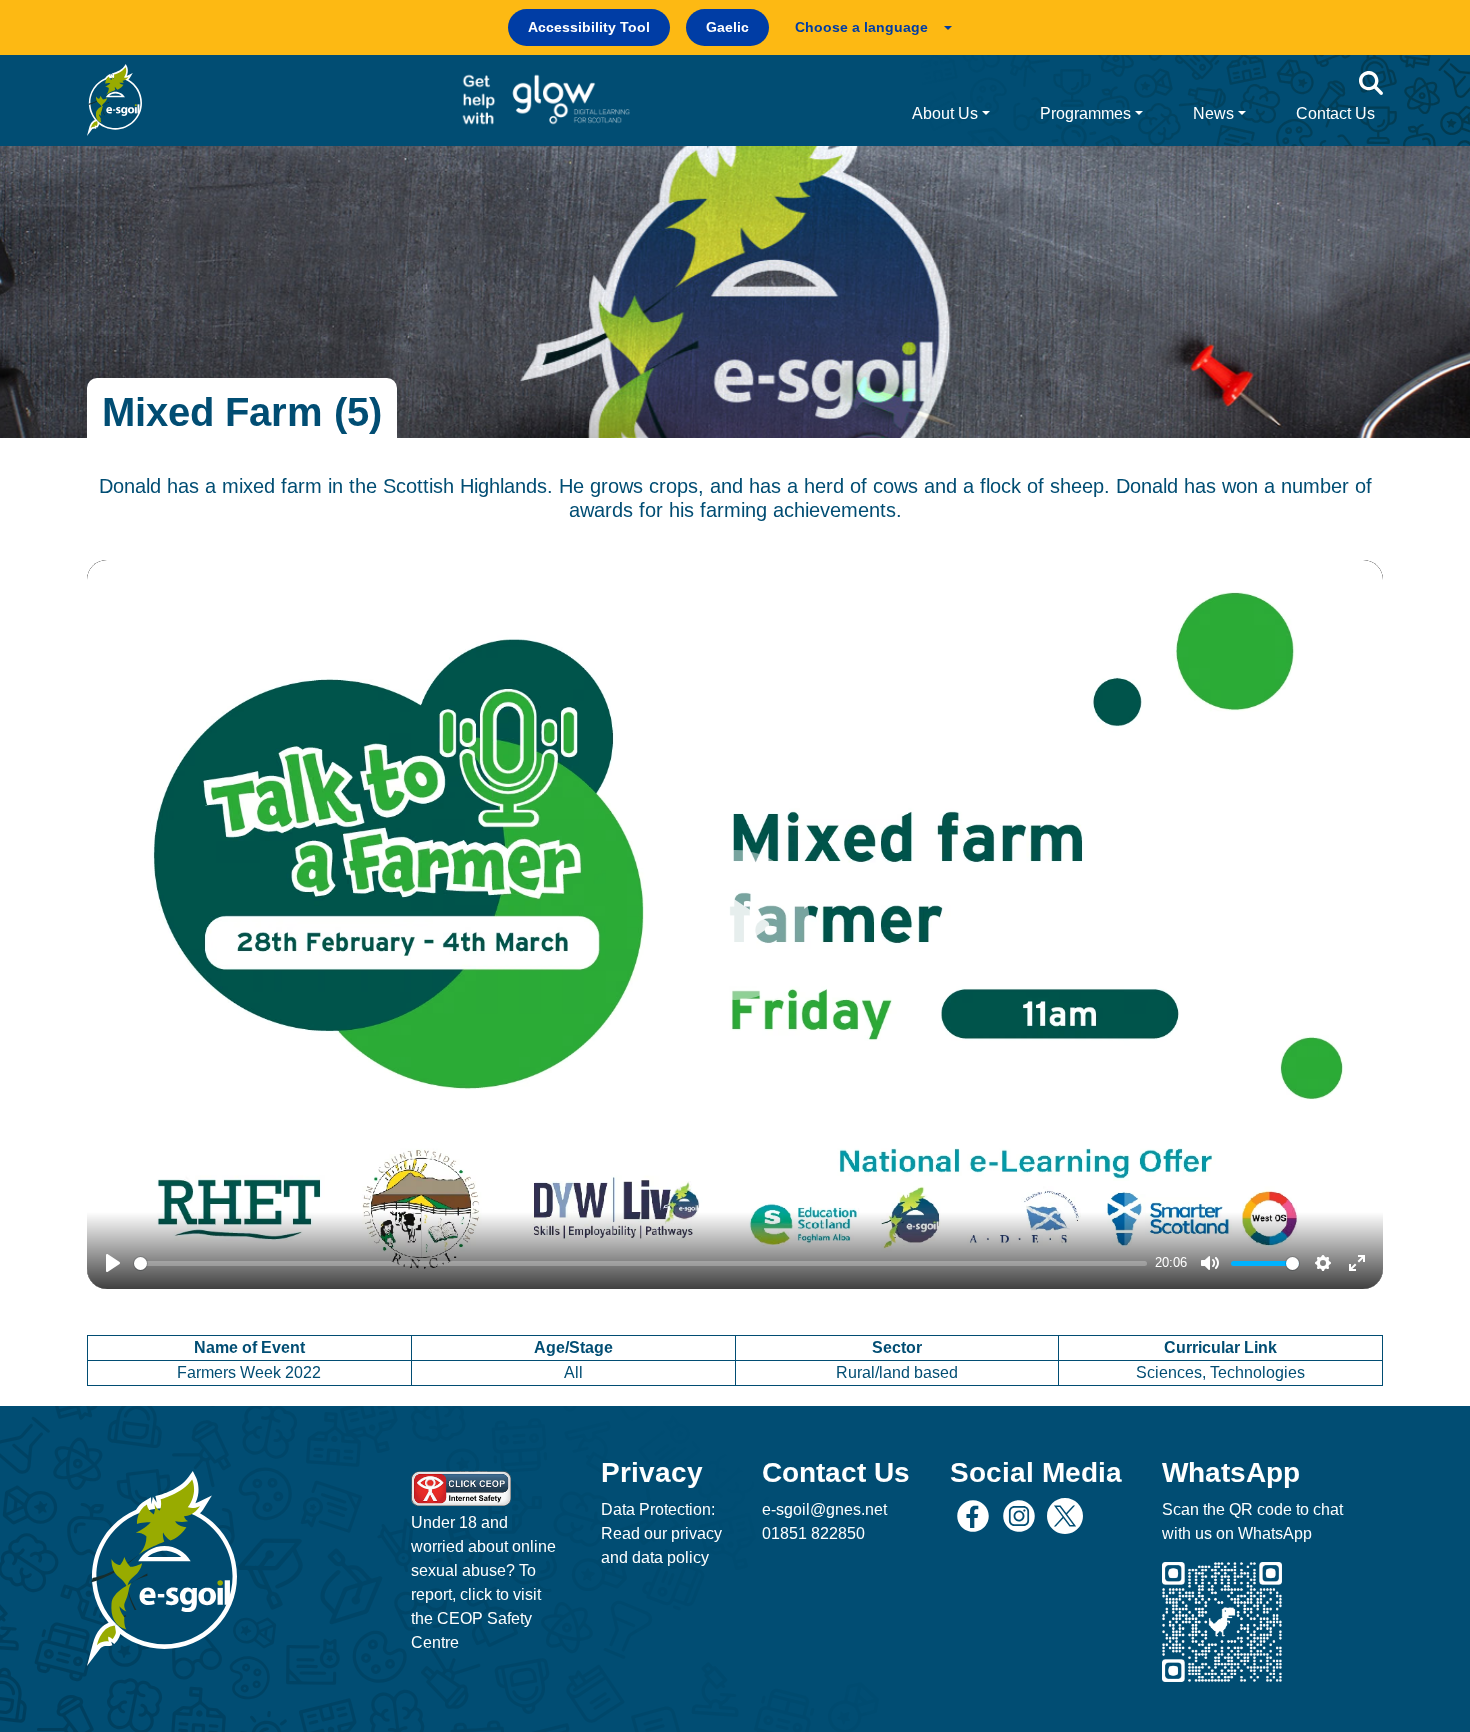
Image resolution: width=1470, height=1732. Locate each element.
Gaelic (727, 27)
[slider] (640, 1263)
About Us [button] (945, 113)
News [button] (1213, 113)
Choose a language (861, 27)
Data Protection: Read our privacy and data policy (661, 1533)
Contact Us (1335, 113)
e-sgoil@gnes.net (824, 1509)
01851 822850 (813, 1533)
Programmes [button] (1085, 113)
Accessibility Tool (589, 27)
